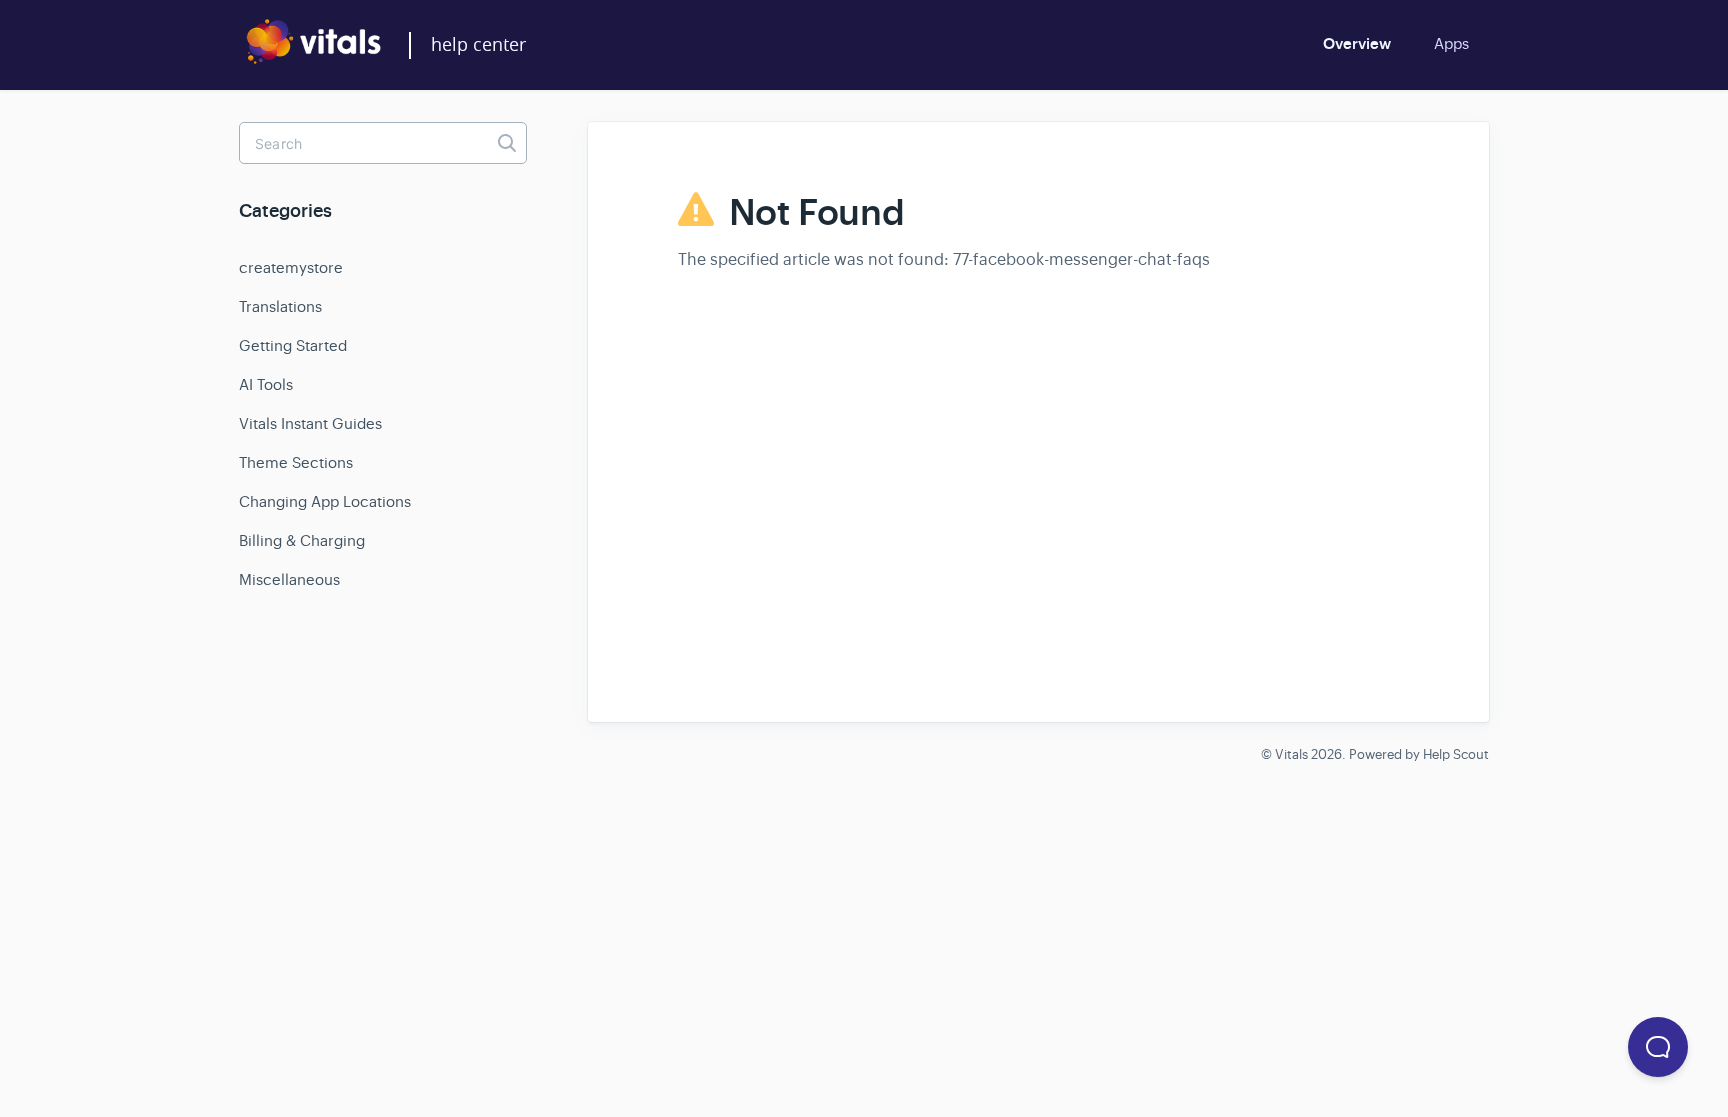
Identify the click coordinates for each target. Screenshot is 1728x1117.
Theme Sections (296, 462)
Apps (1451, 43)
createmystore (291, 267)
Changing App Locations (325, 501)
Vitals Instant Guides (310, 423)
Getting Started (293, 345)
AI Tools (266, 384)
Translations (280, 306)
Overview (1357, 44)
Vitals (1291, 754)
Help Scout (1456, 754)
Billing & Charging (302, 540)
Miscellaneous (289, 579)
